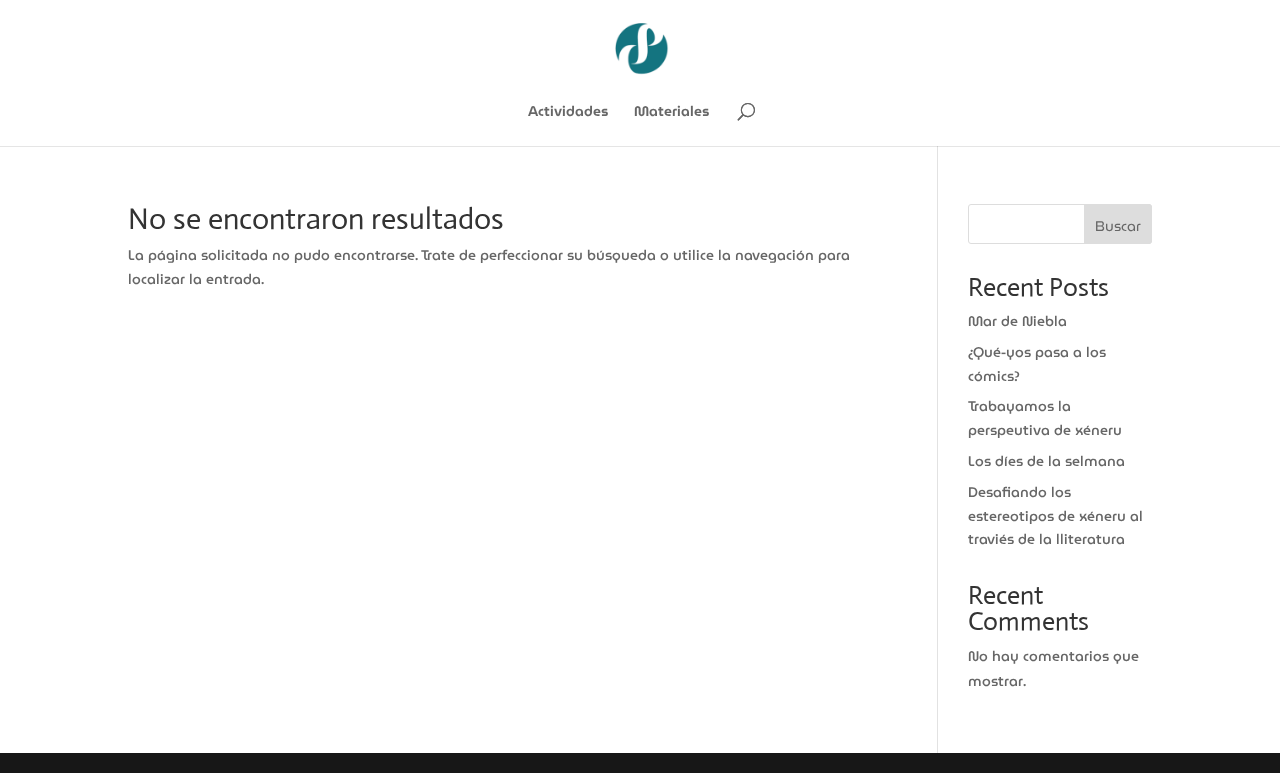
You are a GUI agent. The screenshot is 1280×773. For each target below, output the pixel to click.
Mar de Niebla (1017, 321)
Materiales (671, 113)
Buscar (1118, 226)
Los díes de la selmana (1046, 461)
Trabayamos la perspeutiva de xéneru (1045, 418)
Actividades (568, 113)
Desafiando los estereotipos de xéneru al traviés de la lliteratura (1055, 516)
